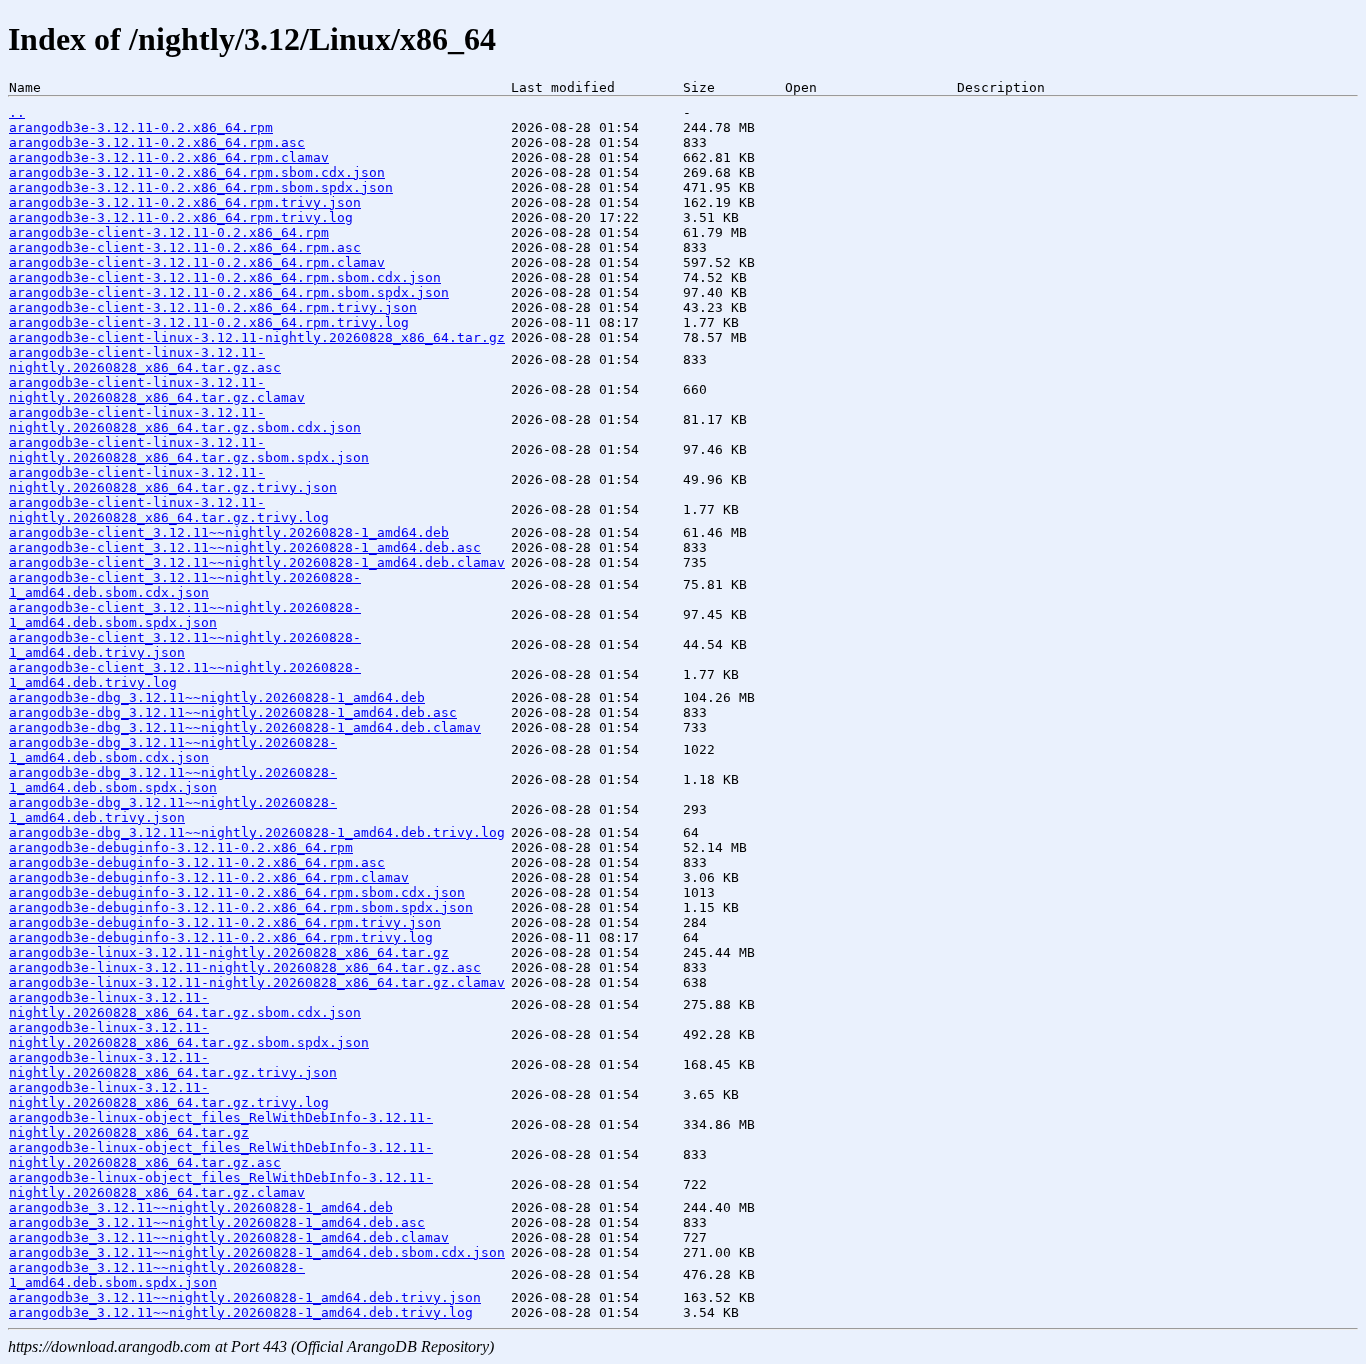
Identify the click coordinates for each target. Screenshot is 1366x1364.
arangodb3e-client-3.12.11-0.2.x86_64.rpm (169, 232)
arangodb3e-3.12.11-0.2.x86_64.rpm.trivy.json (185, 202)
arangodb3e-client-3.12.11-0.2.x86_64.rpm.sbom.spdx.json (229, 292)
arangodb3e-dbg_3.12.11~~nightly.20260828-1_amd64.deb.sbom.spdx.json (173, 780)
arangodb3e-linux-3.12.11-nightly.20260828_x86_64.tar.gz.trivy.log (169, 1095)
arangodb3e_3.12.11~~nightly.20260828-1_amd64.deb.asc (217, 1222)
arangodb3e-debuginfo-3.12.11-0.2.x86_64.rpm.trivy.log (221, 937)
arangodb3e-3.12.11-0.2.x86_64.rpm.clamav (169, 157)
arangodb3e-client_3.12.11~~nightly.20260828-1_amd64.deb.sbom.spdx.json (185, 615)
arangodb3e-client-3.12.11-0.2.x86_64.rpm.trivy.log (209, 322)
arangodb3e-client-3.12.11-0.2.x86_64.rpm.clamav (197, 262)
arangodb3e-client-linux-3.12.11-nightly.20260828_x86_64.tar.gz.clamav (157, 390)
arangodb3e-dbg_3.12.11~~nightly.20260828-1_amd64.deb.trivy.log (257, 832)
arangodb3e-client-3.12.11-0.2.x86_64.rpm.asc (185, 247)
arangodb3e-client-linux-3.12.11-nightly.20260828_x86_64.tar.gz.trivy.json (173, 480)
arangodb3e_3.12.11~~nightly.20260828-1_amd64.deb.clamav (229, 1237)
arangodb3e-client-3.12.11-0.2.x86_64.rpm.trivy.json (213, 307)
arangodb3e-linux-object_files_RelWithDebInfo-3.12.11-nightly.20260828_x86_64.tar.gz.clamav (221, 1185)
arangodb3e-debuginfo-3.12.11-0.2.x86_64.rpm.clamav (209, 877)
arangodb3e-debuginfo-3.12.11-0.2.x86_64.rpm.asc (197, 862)
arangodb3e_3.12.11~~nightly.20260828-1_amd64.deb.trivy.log (241, 1312)
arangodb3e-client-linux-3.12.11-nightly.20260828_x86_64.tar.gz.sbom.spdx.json (189, 450)
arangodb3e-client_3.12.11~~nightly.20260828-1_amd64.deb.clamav (257, 562)
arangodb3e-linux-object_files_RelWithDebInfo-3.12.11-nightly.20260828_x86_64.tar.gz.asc (221, 1155)
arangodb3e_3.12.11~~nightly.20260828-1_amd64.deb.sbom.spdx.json (157, 1275)
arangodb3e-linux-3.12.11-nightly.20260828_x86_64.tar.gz (229, 952)
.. (17, 112)
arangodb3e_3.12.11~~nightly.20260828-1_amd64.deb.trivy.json (245, 1297)
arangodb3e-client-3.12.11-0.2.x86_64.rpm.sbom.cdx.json (225, 277)
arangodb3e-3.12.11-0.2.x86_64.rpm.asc (157, 142)
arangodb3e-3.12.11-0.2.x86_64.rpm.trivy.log (181, 217)
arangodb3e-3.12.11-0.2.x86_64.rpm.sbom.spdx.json (201, 187)
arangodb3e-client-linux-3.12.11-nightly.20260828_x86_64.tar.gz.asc (145, 360)
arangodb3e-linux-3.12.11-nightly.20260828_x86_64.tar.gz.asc (245, 967)
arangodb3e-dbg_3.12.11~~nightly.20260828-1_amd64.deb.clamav (245, 727)
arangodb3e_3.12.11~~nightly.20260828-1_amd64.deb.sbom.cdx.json (257, 1252)
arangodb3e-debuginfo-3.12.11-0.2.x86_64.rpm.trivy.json (225, 922)
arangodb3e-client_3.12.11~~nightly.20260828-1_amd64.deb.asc (245, 547)
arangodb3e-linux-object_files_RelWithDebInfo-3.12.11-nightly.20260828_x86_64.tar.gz (221, 1125)
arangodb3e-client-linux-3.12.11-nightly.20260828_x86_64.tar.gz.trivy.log (169, 510)
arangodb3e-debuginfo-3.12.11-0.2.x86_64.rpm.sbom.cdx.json (237, 892)
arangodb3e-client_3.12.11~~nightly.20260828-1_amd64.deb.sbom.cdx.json (185, 585)
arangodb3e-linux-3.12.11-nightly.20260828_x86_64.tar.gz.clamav (257, 982)
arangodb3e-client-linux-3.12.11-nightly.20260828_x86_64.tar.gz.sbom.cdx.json (185, 420)
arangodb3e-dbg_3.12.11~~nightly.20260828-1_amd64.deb (217, 697)
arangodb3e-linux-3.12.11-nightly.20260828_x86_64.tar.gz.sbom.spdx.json (189, 1035)
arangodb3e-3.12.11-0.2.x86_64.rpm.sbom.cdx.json (197, 172)
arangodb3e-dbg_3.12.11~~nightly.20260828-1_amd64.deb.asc (233, 712)
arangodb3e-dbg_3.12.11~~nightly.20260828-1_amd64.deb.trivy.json (173, 810)
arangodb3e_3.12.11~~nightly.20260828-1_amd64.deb (201, 1207)
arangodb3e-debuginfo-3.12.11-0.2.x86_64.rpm (181, 847)
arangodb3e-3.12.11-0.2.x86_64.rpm (141, 127)
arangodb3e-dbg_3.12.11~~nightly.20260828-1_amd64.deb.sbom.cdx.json (173, 750)
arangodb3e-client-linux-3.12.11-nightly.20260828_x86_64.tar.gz (257, 337)
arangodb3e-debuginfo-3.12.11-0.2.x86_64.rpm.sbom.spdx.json (241, 907)
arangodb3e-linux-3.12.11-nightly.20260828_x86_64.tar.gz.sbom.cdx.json (185, 1005)
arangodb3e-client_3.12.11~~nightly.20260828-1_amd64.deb (229, 532)
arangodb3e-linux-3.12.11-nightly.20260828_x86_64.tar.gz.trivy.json (173, 1065)
